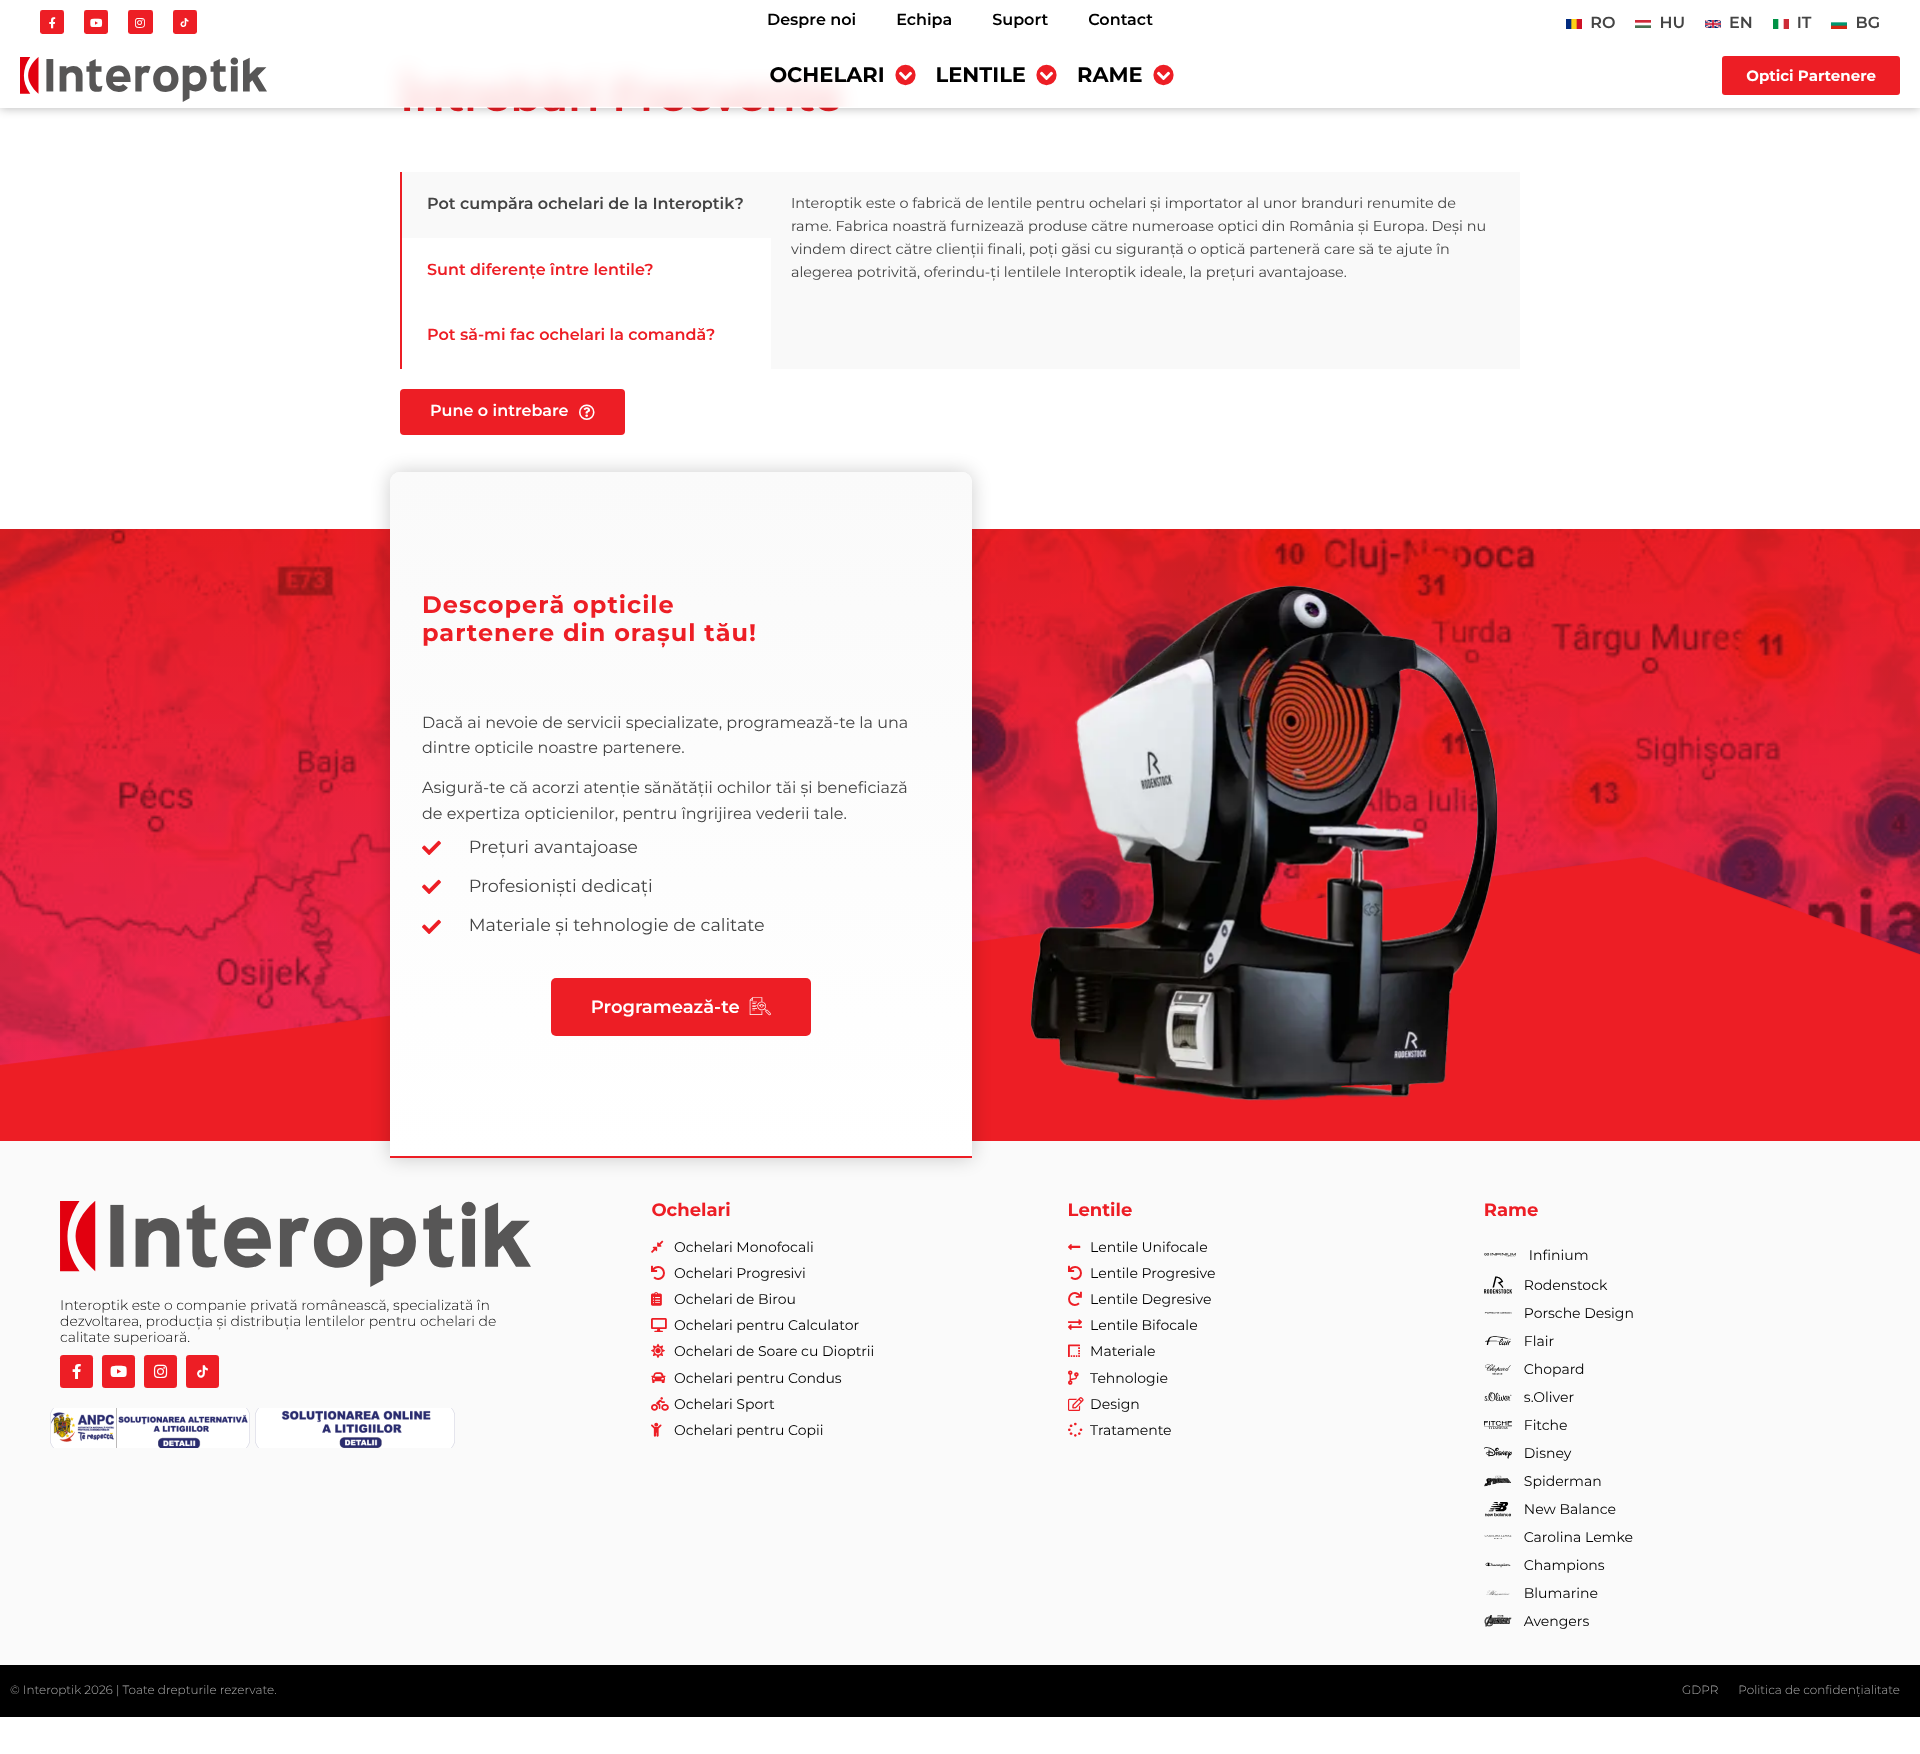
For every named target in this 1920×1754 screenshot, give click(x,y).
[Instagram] (140, 22)
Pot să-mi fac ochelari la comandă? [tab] (571, 335)
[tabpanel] (1145, 238)
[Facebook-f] (52, 22)
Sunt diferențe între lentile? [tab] (540, 270)
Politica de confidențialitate (1819, 1690)
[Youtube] (96, 22)
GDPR (1700, 1690)
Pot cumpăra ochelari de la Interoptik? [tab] (585, 204)
